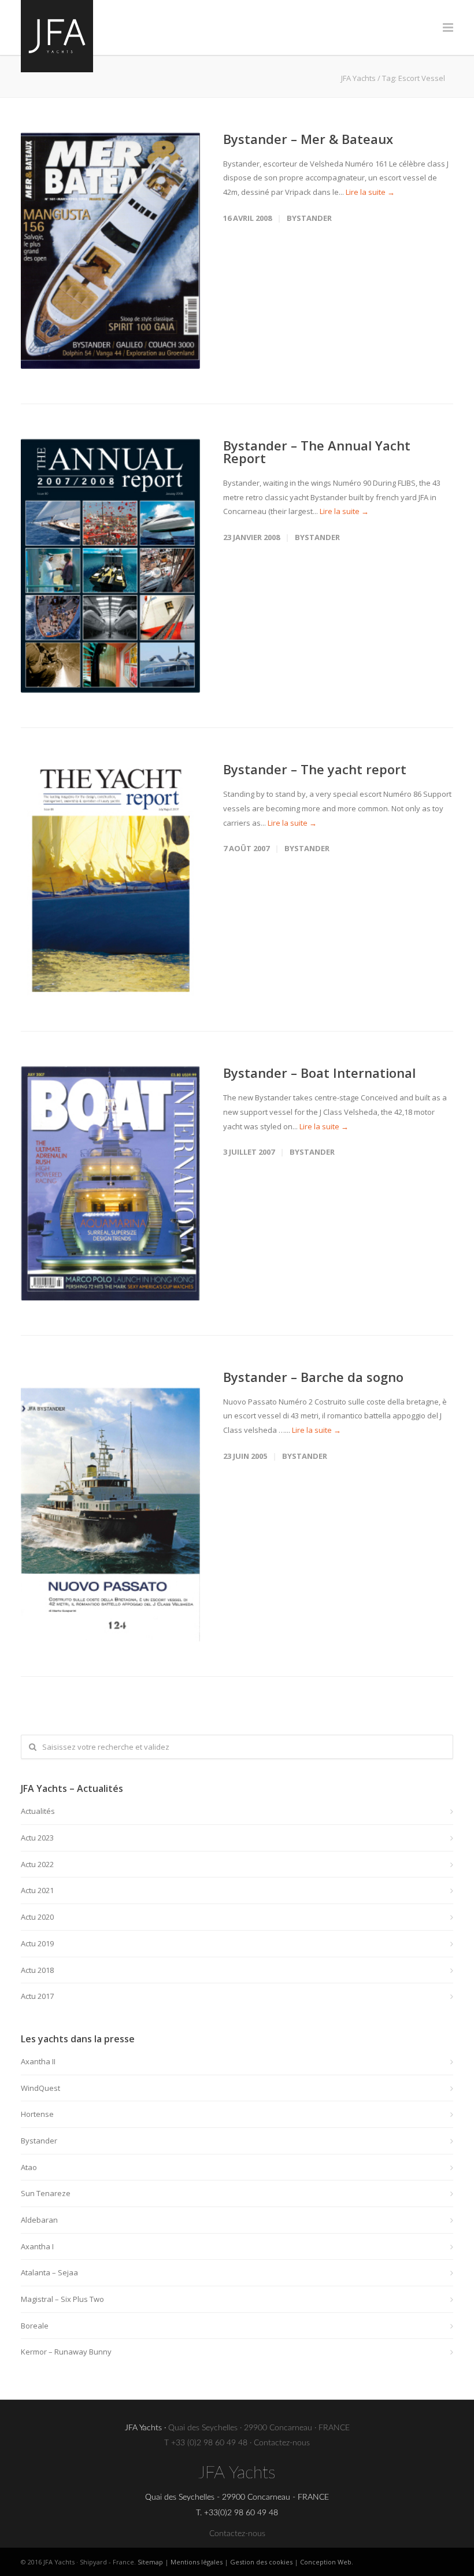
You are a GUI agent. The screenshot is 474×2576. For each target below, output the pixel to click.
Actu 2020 (37, 1917)
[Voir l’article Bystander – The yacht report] (110, 879)
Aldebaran (39, 2220)
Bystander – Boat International (319, 1073)
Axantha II (38, 2061)
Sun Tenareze (46, 2193)
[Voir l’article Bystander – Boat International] (110, 1183)
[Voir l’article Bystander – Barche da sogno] (110, 1506)
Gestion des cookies (261, 2562)
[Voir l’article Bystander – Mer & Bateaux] (110, 251)
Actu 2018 (37, 1970)
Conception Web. (327, 2562)
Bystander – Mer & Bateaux (308, 139)
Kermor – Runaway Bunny (66, 2352)
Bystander (309, 218)
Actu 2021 (37, 1890)
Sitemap (150, 2562)
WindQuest (40, 2088)
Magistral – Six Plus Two (62, 2299)
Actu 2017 (37, 1996)
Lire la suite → (370, 192)
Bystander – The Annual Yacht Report (317, 452)
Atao (29, 2167)
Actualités (38, 1811)
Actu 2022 (37, 1864)
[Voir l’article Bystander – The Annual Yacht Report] (110, 566)
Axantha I (37, 2246)
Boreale (35, 2326)
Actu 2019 (37, 1943)
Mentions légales (197, 2562)
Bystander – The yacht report (315, 769)
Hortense (37, 2114)
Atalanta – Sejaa (49, 2272)
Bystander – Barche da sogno (313, 1377)
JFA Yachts (358, 78)
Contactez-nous (282, 2443)
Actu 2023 (37, 1838)
